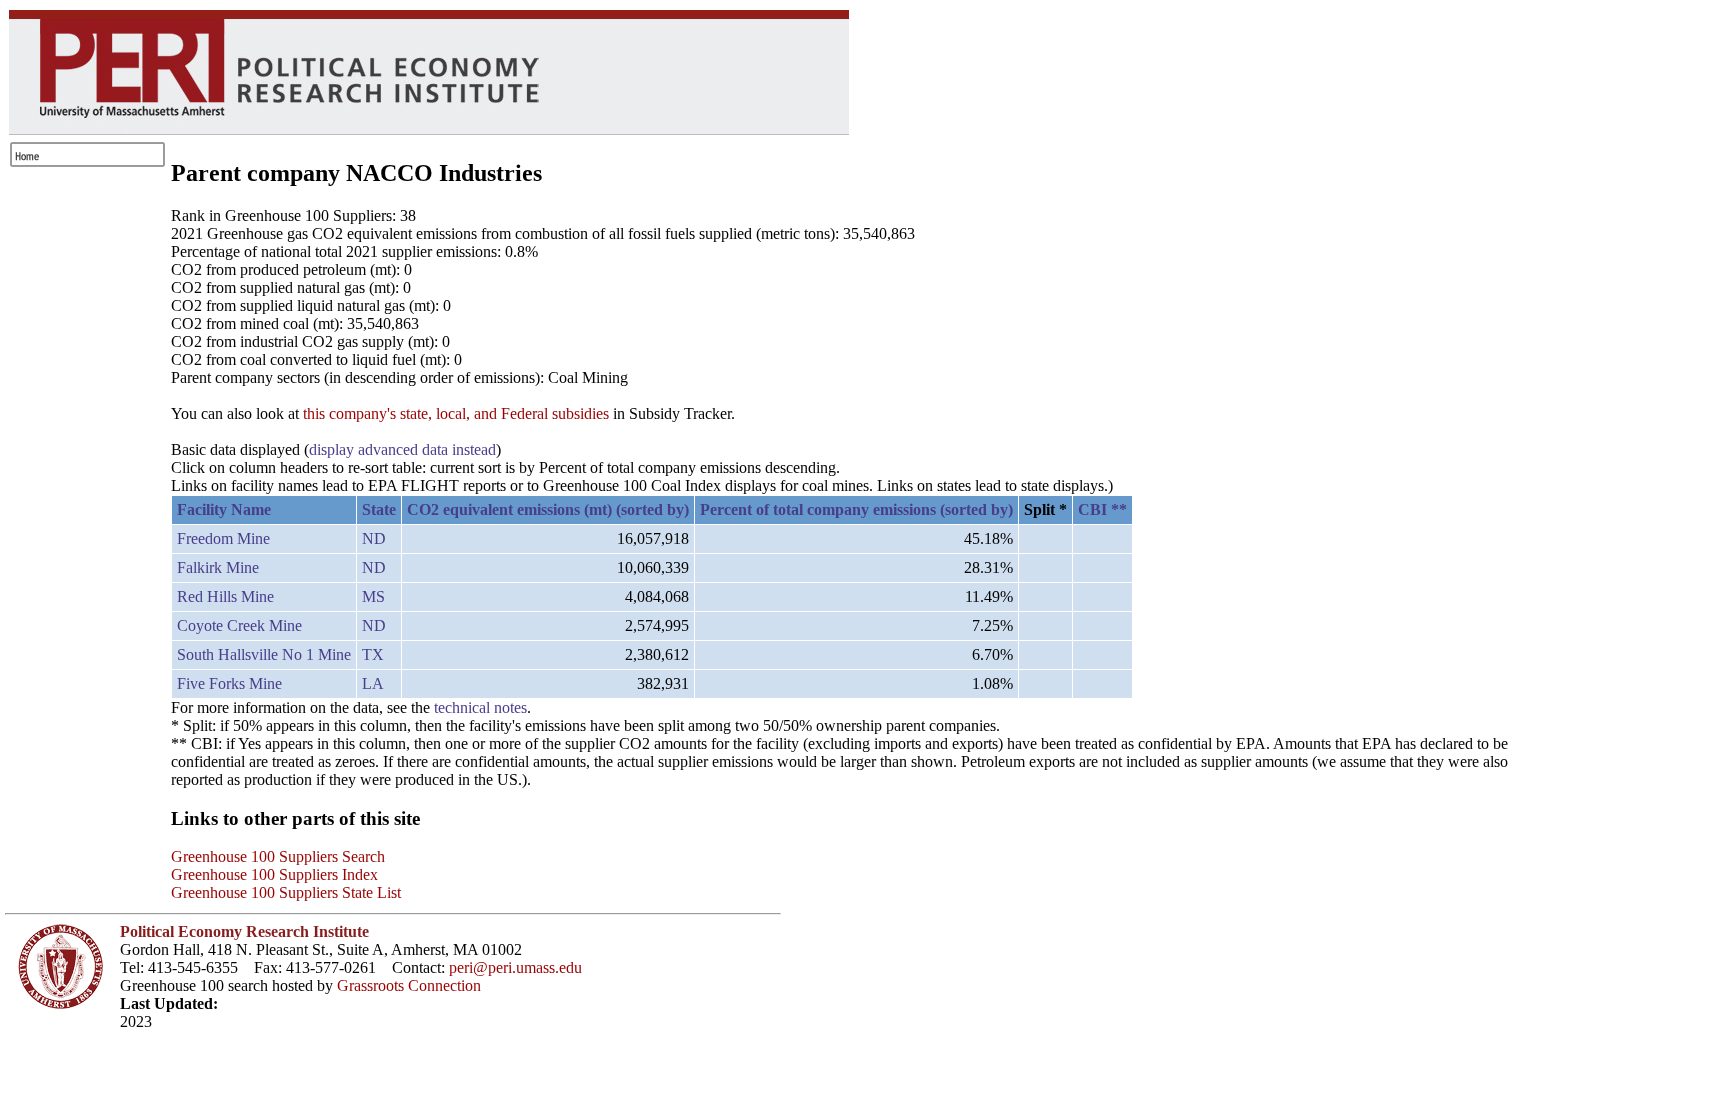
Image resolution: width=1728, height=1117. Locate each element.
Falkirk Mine (218, 567)
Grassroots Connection (409, 985)
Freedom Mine (223, 538)
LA (373, 683)
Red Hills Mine (225, 596)
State (379, 509)
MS (373, 596)
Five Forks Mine (229, 683)
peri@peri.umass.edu (515, 967)
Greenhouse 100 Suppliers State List (286, 892)
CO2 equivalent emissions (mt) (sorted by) (548, 509)
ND (374, 538)
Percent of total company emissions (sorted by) (856, 509)
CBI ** (1102, 509)
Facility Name (224, 509)
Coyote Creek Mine (239, 625)
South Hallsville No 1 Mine (264, 654)
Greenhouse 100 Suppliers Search (278, 856)
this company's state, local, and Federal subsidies (456, 413)
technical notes (480, 707)
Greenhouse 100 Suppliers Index (274, 874)
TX (373, 654)
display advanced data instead (402, 449)
